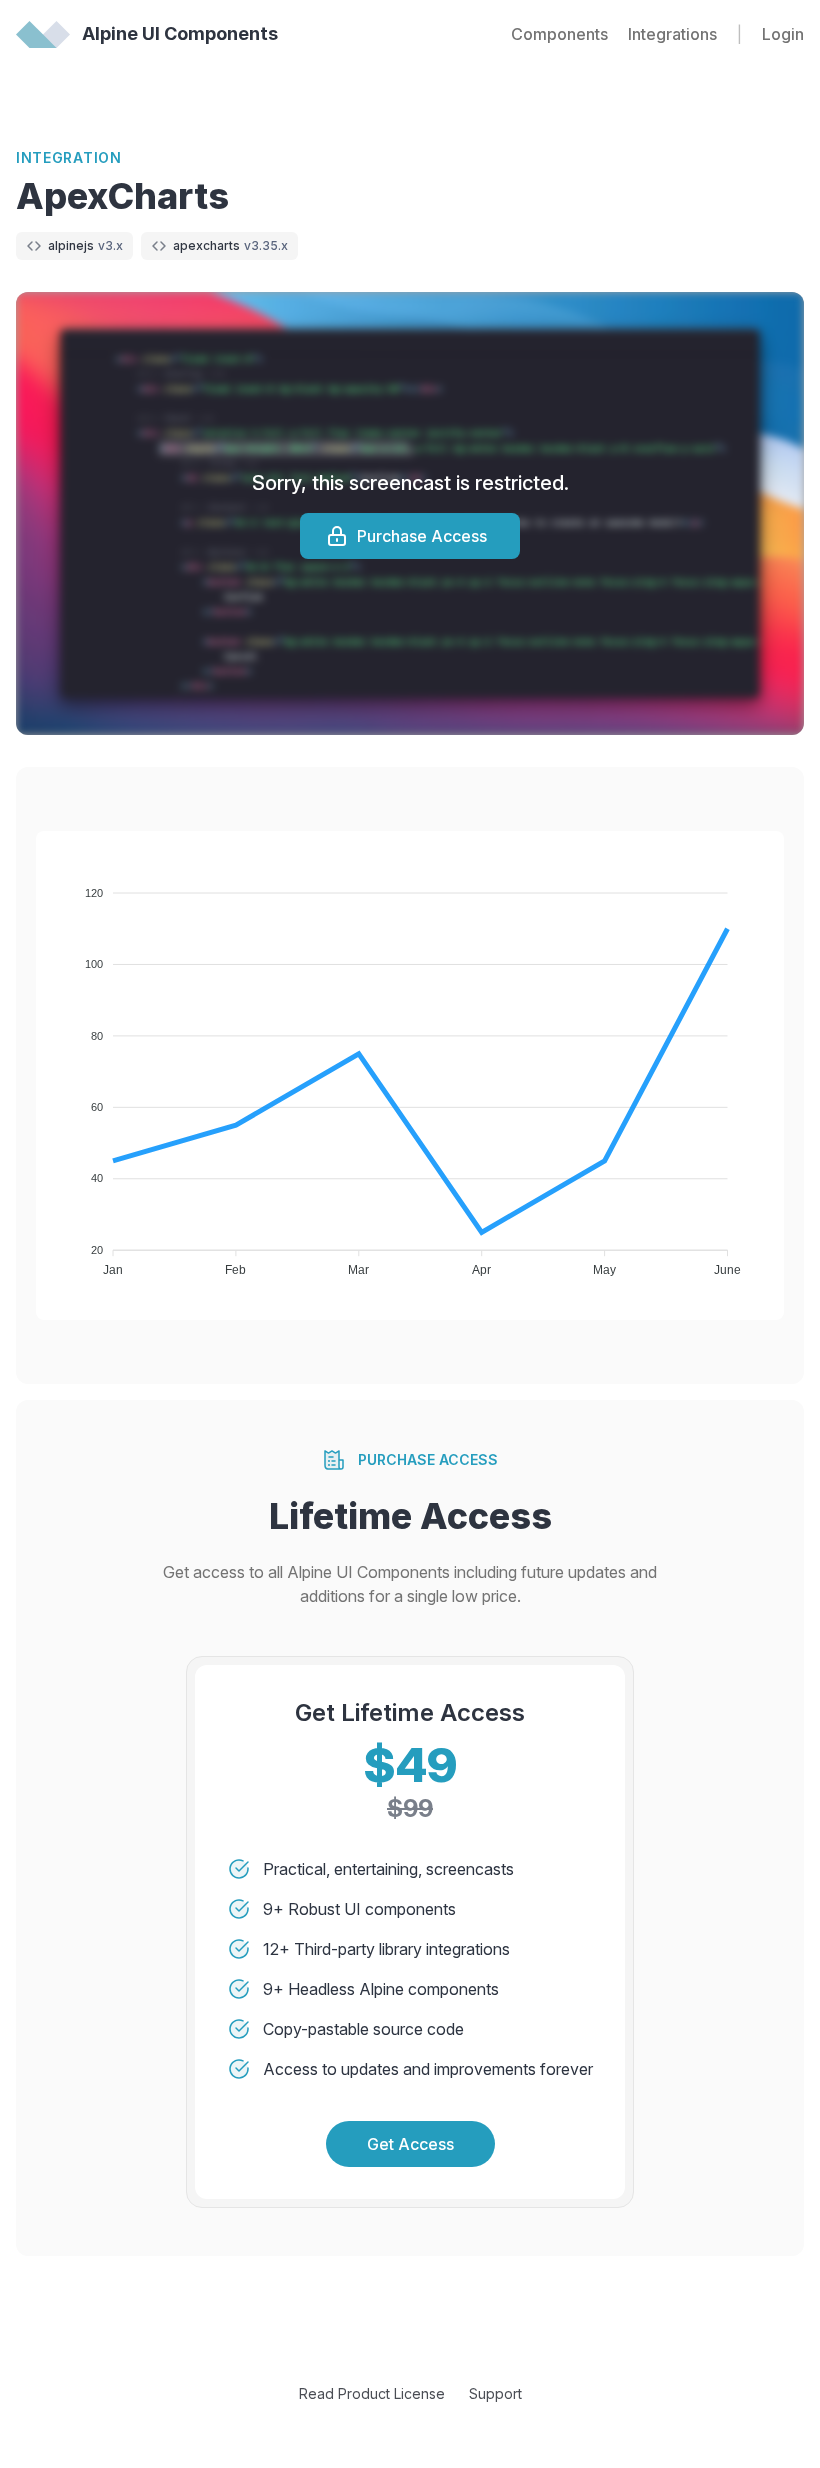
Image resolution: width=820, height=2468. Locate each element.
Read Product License (372, 2393)
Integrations (672, 34)
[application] (410, 1075)
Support (495, 2393)
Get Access (410, 2144)
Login (783, 34)
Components (559, 34)
